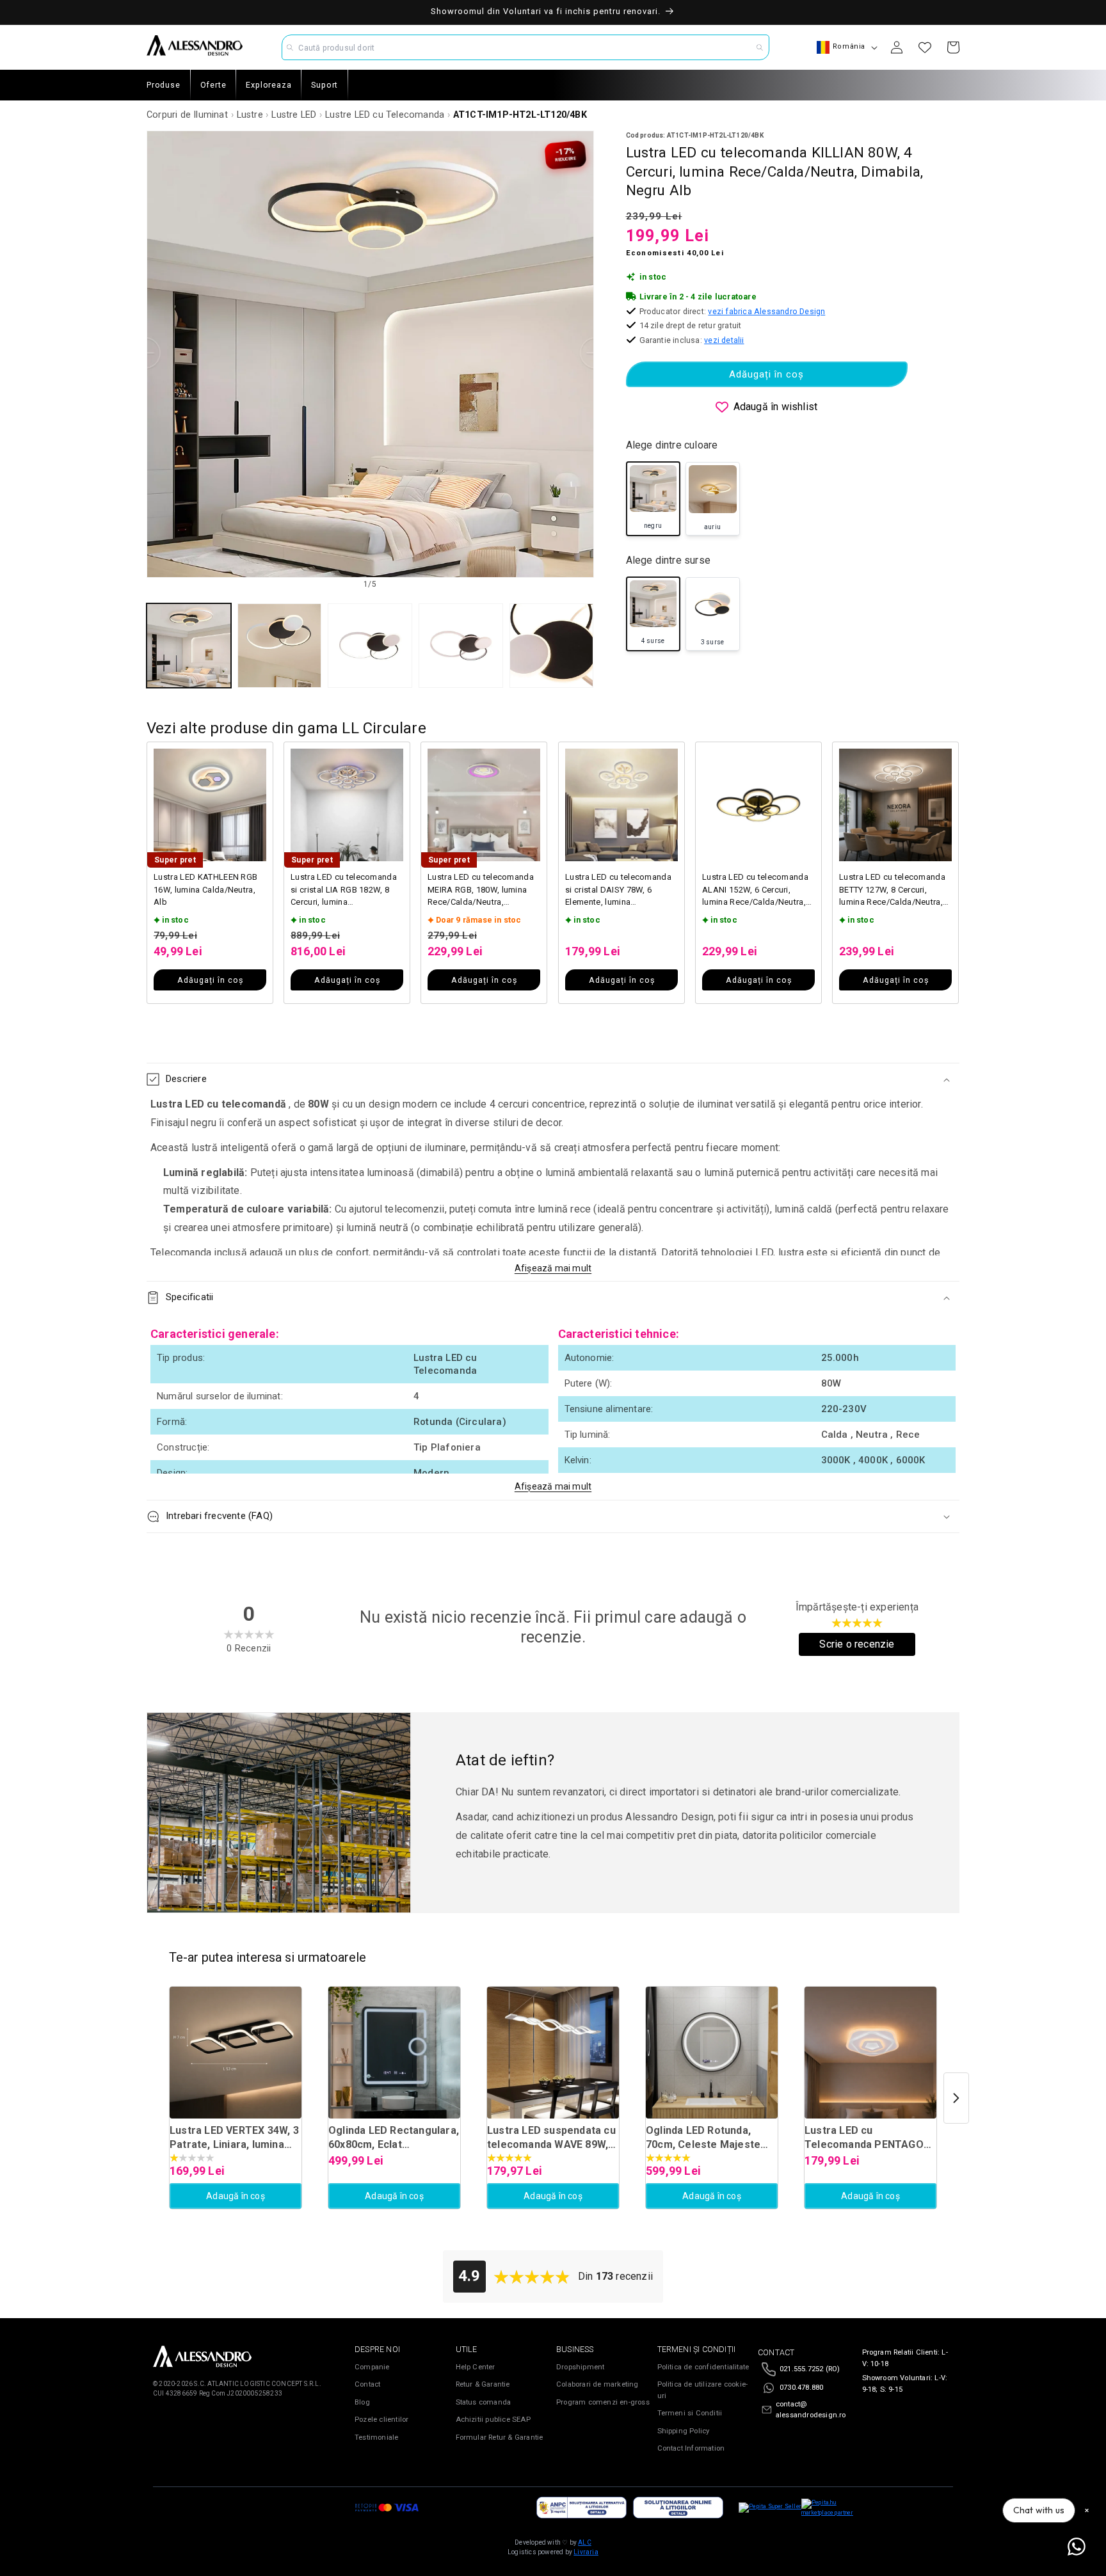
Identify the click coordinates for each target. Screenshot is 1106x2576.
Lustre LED (294, 115)
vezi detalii (724, 340)
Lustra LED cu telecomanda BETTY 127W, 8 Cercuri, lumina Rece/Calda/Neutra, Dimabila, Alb (892, 890)
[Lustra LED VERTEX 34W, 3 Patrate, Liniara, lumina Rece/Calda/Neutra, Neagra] (236, 2053)
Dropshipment (580, 2367)
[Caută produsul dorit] (760, 47)
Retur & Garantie (483, 2384)
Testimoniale (376, 2437)
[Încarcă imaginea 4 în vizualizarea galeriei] (461, 646)
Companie (372, 2367)
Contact (367, 2384)
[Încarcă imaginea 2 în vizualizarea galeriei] (280, 646)
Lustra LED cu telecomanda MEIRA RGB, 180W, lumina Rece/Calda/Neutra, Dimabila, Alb (481, 890)
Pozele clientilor (381, 2420)
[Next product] (956, 2098)
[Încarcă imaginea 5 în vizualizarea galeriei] (552, 646)
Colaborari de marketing (597, 2384)
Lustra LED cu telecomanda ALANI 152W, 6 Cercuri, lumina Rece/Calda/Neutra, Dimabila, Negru (755, 890)
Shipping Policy (684, 2431)
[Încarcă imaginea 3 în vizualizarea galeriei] (370, 646)
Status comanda (484, 2402)
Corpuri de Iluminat (187, 115)
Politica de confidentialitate (703, 2367)
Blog (362, 2402)
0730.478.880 (801, 2388)
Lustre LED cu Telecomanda (385, 115)
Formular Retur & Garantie (500, 2437)
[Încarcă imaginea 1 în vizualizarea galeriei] (189, 646)
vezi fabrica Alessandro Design (766, 311)
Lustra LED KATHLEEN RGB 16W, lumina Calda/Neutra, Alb (205, 889)
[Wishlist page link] (925, 47)
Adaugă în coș (236, 2196)
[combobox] (525, 47)
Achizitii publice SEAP (493, 2420)
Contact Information (691, 2448)
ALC (585, 2542)
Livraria (586, 2552)
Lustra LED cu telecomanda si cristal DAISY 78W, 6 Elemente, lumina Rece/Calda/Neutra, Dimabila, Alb (618, 890)
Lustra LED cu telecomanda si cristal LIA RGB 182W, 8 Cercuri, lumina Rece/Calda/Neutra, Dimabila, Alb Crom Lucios (344, 890)
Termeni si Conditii (690, 2413)
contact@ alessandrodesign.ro (811, 2410)
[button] (553, 1079)
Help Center (476, 2367)
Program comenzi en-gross (603, 2402)
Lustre (250, 115)
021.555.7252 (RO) (810, 2369)
